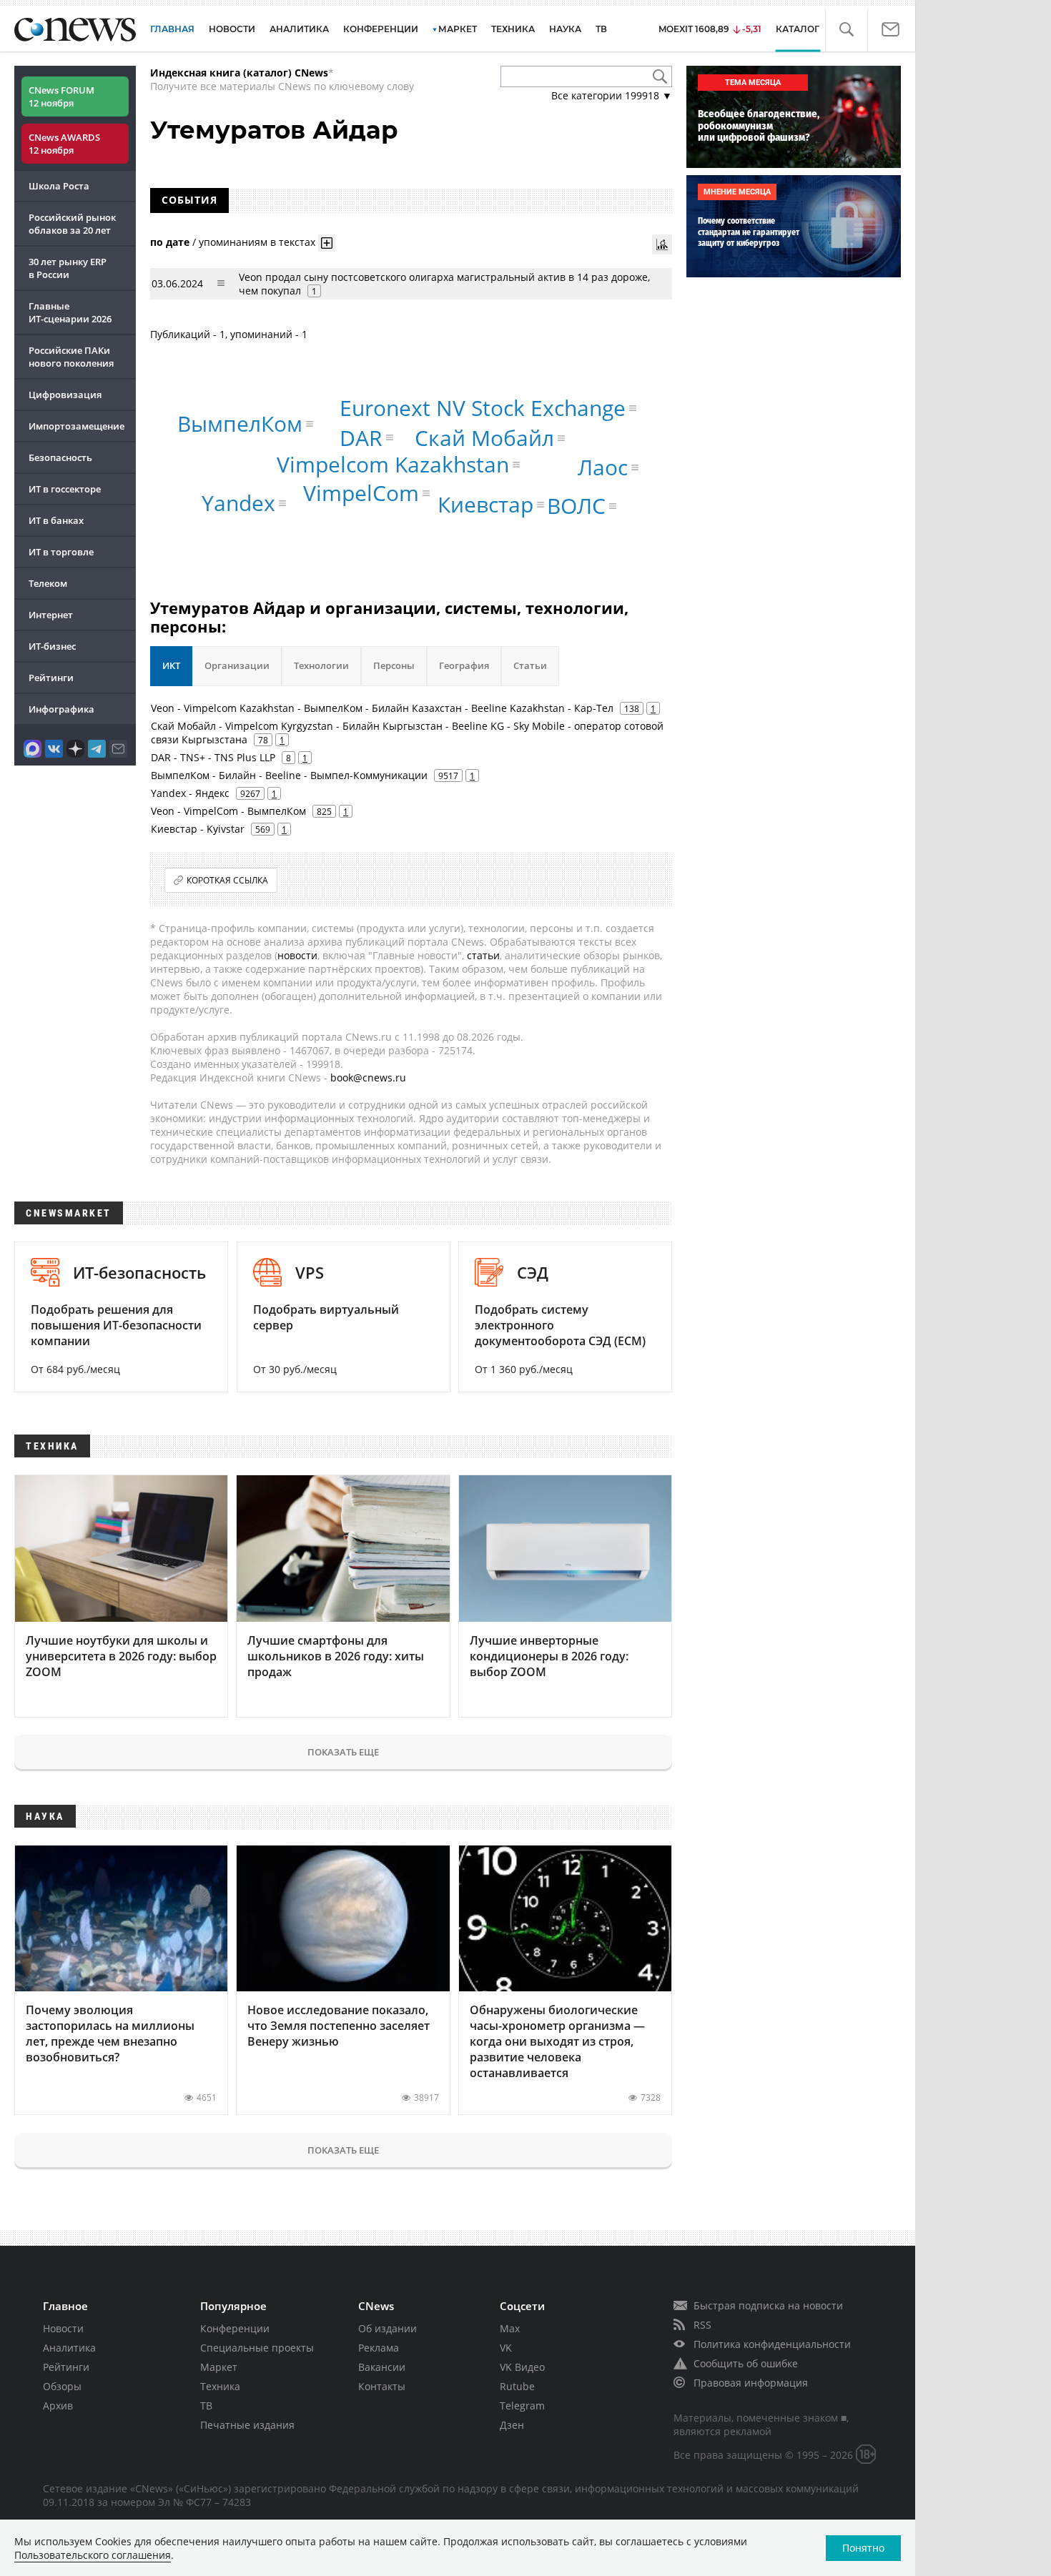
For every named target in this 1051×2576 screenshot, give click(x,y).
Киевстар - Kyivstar (198, 829)
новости (297, 955)
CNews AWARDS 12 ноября (64, 144)
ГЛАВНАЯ (172, 29)
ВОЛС (576, 506)
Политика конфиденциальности (772, 2344)
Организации (237, 665)
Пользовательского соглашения (93, 2555)
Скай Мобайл (484, 438)
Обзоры (62, 2386)
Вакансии (382, 2367)
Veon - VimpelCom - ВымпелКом (228, 811)
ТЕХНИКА (513, 29)
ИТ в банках (56, 520)
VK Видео (522, 2367)
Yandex (238, 503)
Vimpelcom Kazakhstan (393, 464)
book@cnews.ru (368, 1078)
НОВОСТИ (232, 29)
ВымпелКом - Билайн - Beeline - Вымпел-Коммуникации (289, 775)
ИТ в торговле (61, 552)
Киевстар (485, 504)
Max (510, 2328)
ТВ (601, 29)
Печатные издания (247, 2425)
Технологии (321, 665)
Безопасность (60, 457)
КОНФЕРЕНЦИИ (381, 29)
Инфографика (61, 709)
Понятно (863, 2548)
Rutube (517, 2386)
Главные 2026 (70, 312)
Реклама (379, 2348)
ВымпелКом (240, 423)
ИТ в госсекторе (65, 489)
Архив (58, 2406)
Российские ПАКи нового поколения (71, 357)
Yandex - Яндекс (190, 793)
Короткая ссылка (227, 880)
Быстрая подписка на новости (768, 2305)
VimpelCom (361, 493)
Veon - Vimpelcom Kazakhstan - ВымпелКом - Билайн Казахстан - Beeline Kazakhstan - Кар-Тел (382, 708)
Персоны (394, 665)
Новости (63, 2328)
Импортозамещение (77, 426)
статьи (483, 955)
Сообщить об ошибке (746, 2363)
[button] (846, 30)
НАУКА (565, 29)
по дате (170, 241)
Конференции (235, 2328)
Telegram (522, 2406)
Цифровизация (65, 395)
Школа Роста (59, 186)
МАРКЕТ (458, 29)
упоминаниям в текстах (257, 241)
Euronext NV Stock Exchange (483, 408)
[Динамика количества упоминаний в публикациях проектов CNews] (662, 244)
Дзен (512, 2425)
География (464, 665)
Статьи (530, 665)
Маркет (219, 2367)
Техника (220, 2386)
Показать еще (343, 1752)
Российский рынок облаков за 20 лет (72, 224)
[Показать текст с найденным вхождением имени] (327, 243)
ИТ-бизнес (52, 646)
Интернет (51, 615)
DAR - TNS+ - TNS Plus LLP (213, 757)
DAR (361, 437)
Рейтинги (51, 678)
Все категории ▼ (612, 95)
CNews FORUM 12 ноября (61, 96)
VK (506, 2348)
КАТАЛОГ (798, 29)
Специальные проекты (257, 2348)
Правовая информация (751, 2383)
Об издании (388, 2328)
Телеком (48, 583)
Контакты (382, 2386)
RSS (702, 2325)
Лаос (603, 467)
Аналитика (299, 29)
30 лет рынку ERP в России (68, 268)
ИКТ (171, 665)
